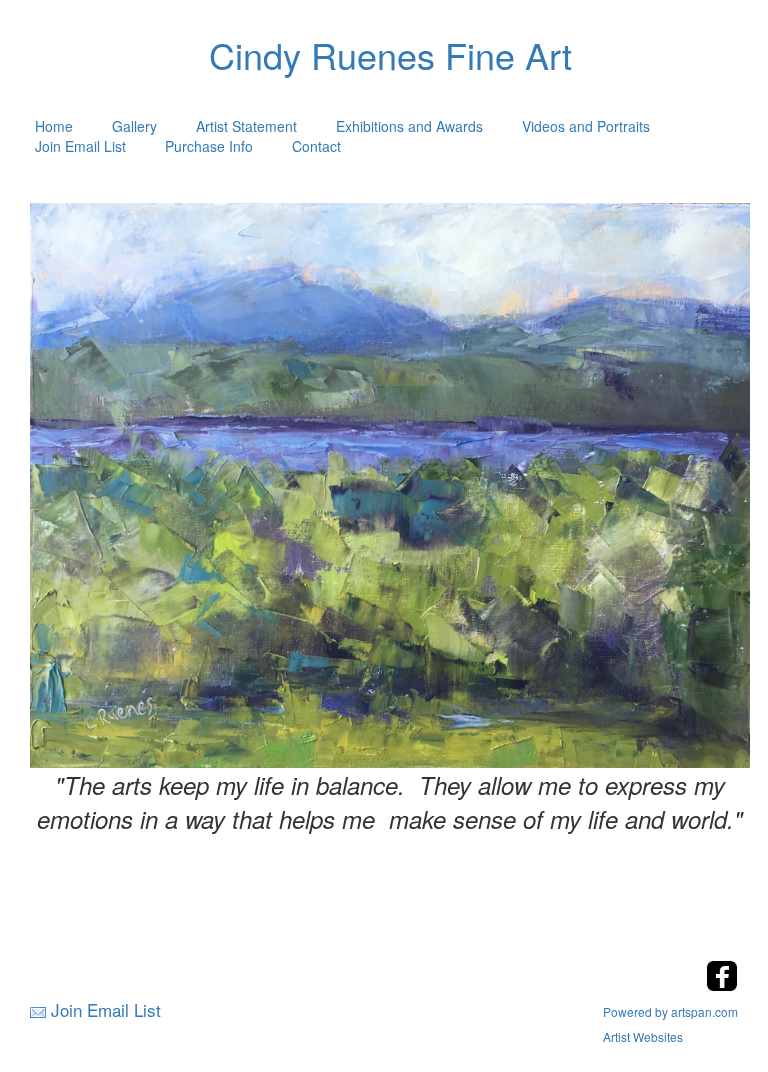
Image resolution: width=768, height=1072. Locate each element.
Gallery (134, 126)
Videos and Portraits (586, 126)
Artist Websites (643, 1036)
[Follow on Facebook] (722, 985)
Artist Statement (246, 126)
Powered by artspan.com (670, 1011)
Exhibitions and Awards (409, 126)
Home (54, 126)
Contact (316, 146)
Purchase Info (209, 146)
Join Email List (80, 146)
